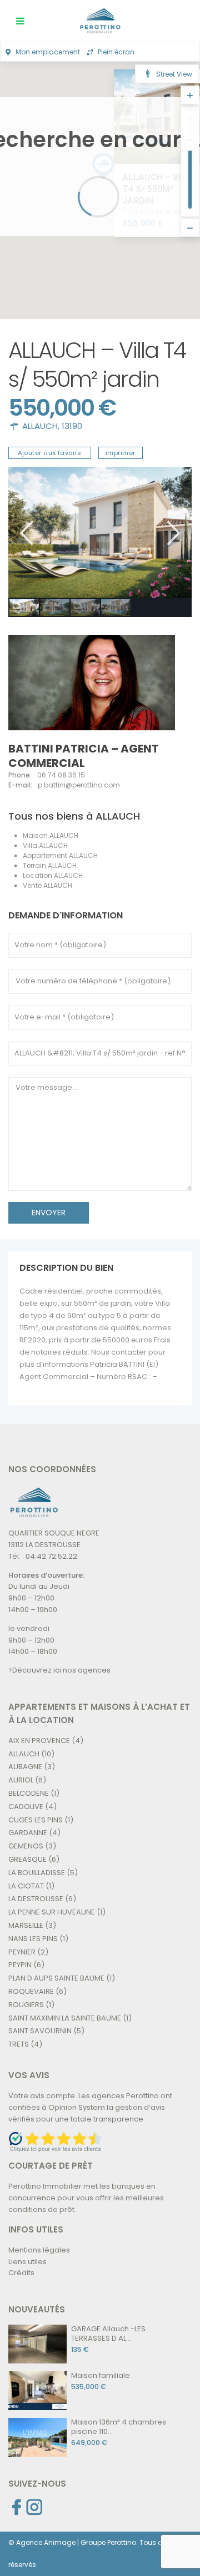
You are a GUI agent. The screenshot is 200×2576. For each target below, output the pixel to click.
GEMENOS (26, 1846)
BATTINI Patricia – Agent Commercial (84, 756)
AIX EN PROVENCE (39, 1741)
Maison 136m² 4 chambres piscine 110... (119, 2427)
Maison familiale (101, 2375)
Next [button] (172, 533)
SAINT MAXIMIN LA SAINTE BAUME (65, 2018)
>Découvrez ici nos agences (59, 1670)
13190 (72, 426)
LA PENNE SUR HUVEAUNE (52, 1912)
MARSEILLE (26, 1925)
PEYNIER (22, 1952)
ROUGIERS (26, 2005)
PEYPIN (20, 1965)
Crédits (21, 2273)
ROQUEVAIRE (31, 1991)
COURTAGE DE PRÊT (51, 2166)
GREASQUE (27, 1859)
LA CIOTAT (26, 1886)
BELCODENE (29, 1793)
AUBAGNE (25, 1767)
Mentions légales (39, 2250)
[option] (100, 532)
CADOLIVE (26, 1807)
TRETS (19, 2044)
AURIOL (21, 1780)
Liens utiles (27, 2262)
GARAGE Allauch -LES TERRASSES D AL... (108, 2333)
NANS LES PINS (33, 1939)
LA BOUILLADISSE (37, 1873)
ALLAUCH (40, 426)
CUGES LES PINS (36, 1820)
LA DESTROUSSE (36, 1899)
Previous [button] (25, 533)
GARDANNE (28, 1833)
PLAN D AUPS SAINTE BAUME (56, 1978)
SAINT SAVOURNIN (40, 2031)
